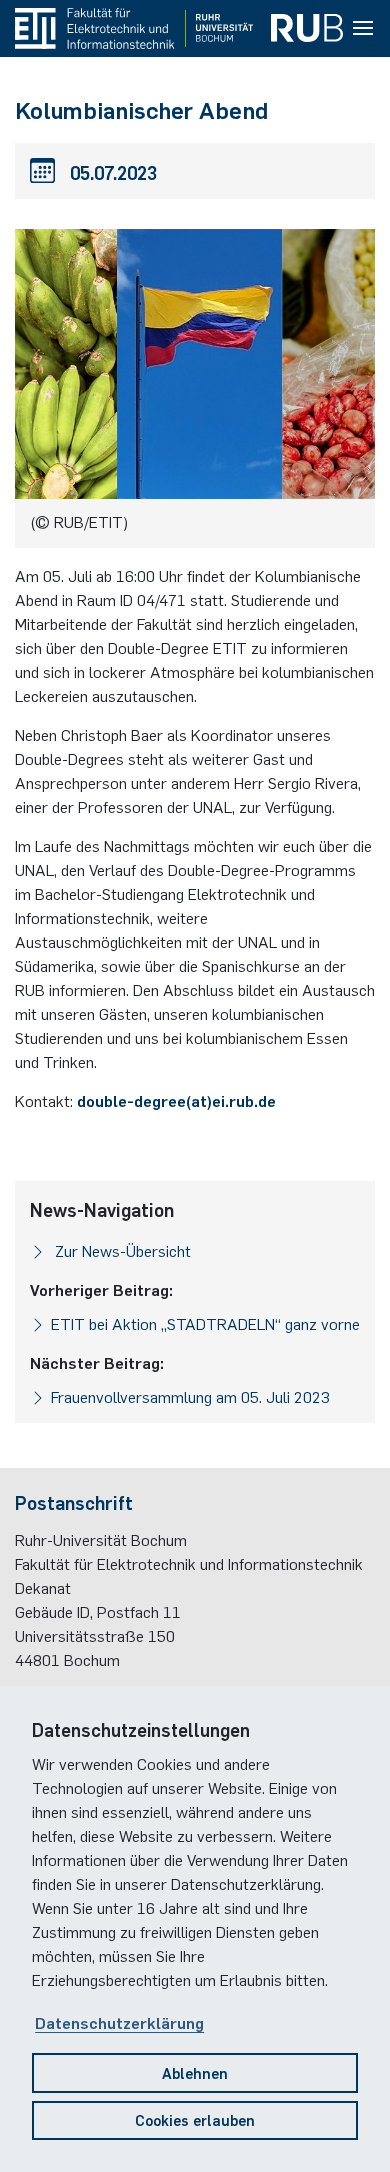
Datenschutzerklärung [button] (119, 2022)
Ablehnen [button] (195, 2072)
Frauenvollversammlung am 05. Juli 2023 (190, 1396)
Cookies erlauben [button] (195, 2119)
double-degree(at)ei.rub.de (176, 1100)
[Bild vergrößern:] (195, 368)
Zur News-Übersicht (121, 1250)
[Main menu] (363, 29)
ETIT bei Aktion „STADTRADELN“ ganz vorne (205, 1323)
